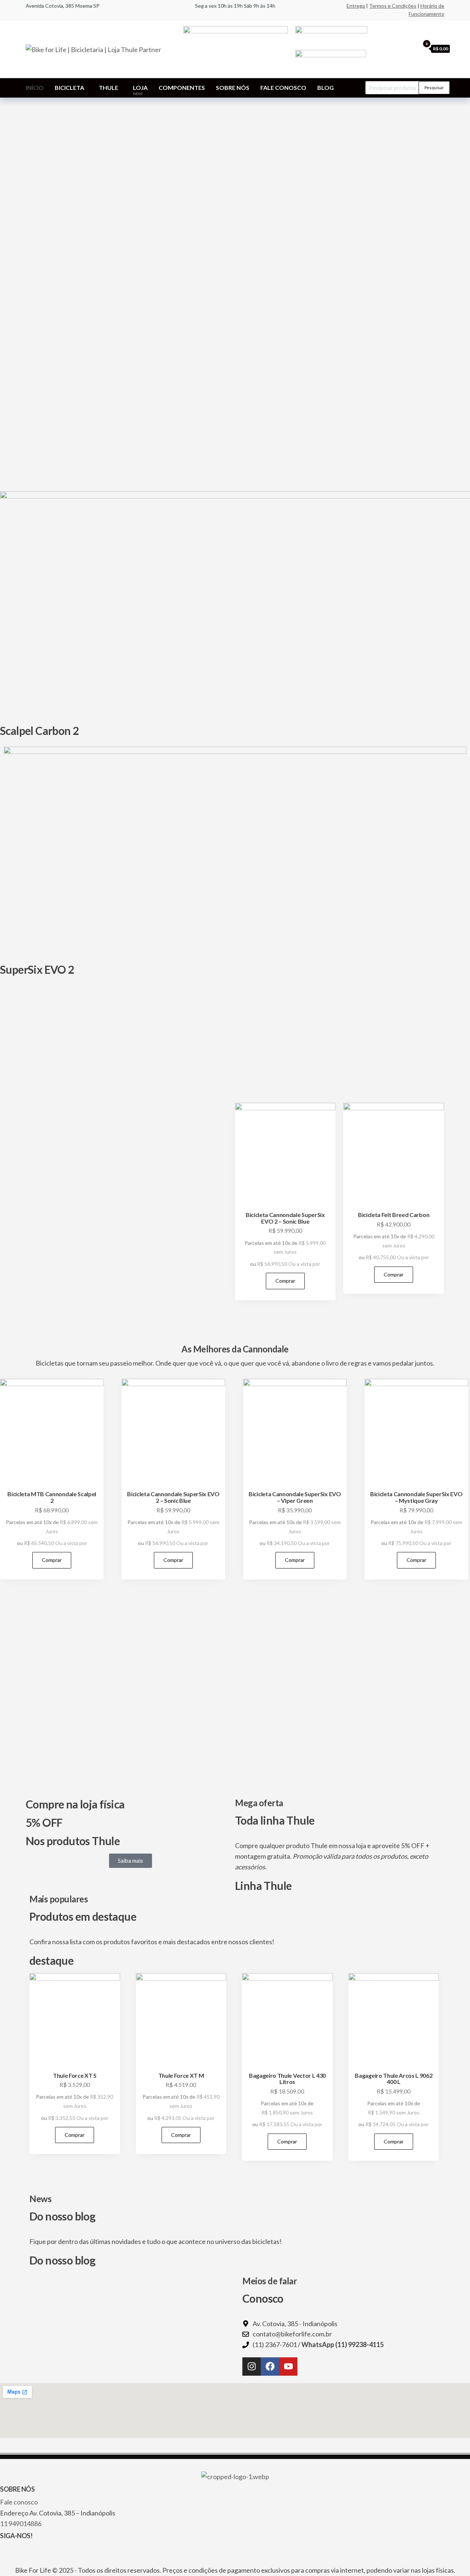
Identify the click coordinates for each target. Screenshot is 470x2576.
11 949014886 (21, 2524)
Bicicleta (69, 88)
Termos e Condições (393, 6)
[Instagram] (252, 2367)
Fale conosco (283, 88)
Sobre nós (233, 88)
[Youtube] (288, 2367)
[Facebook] (270, 2367)
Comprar (285, 1281)
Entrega (356, 6)
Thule (109, 88)
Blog (326, 88)
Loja (140, 90)
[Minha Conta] (412, 48)
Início (35, 88)
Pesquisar (434, 88)
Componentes (182, 88)
